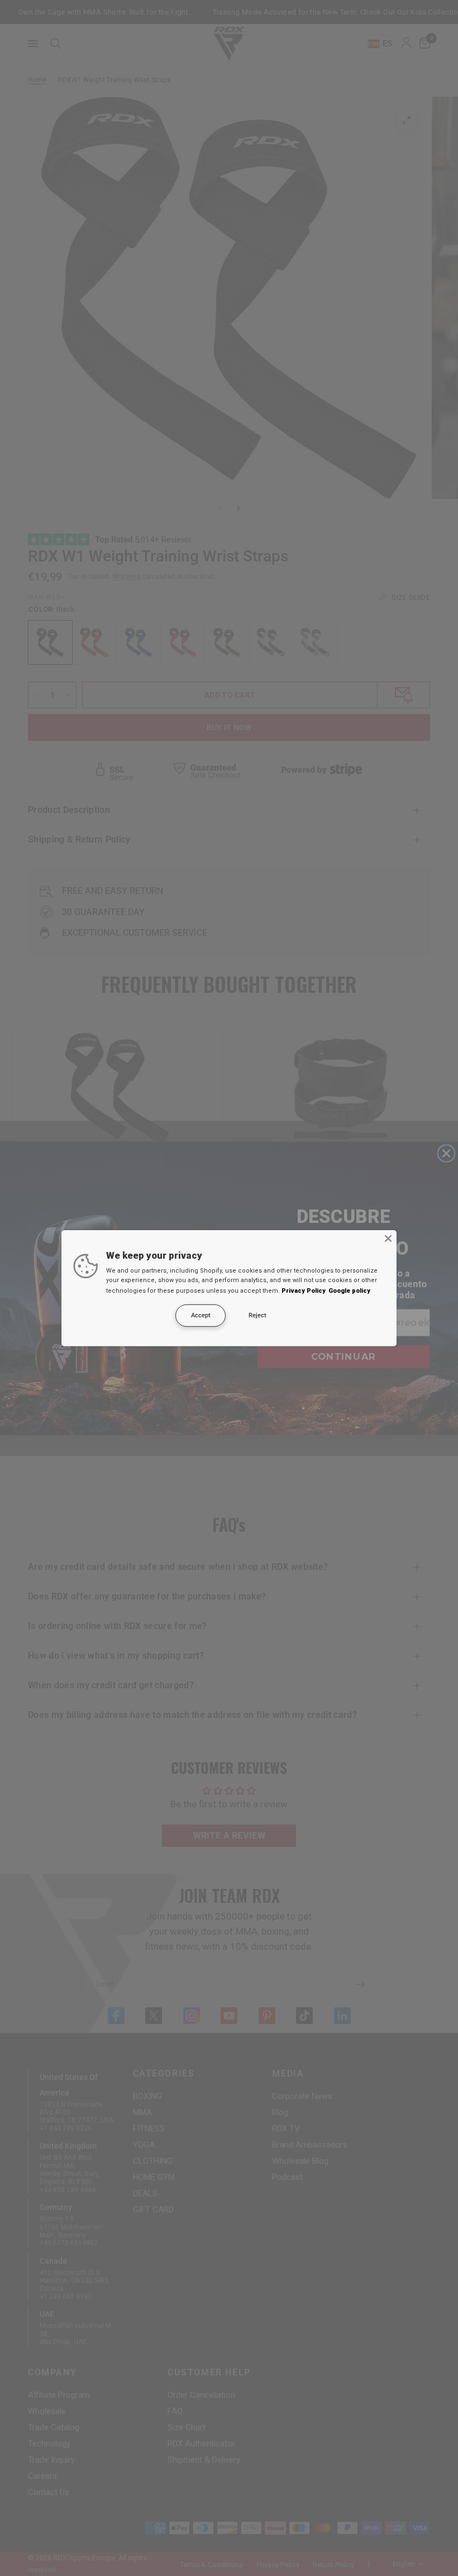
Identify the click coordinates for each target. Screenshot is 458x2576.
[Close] (388, 1238)
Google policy (349, 1291)
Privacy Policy (304, 1291)
